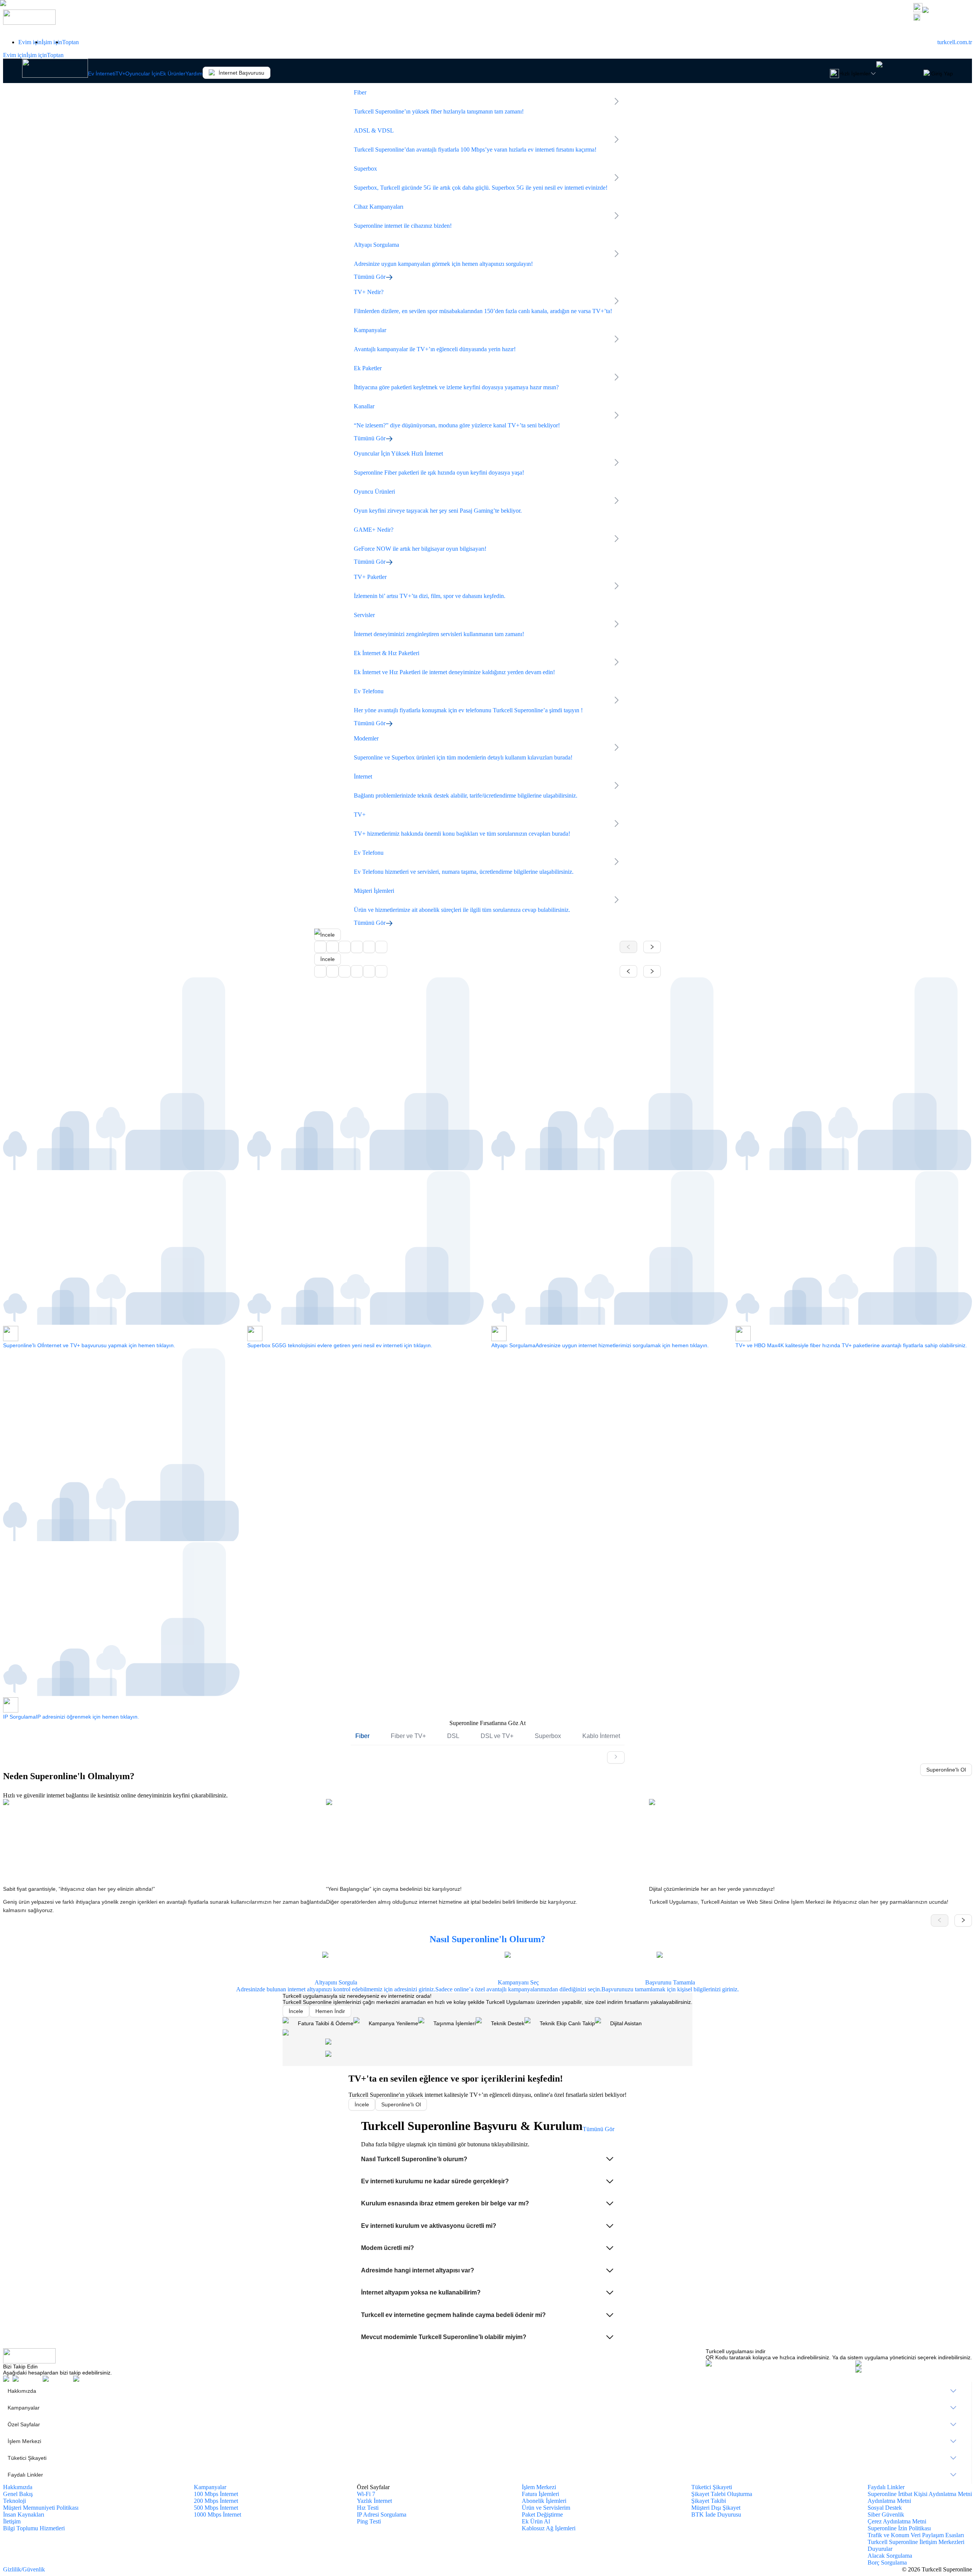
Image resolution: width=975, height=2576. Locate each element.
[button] (488, 2159)
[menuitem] (487, 2391)
